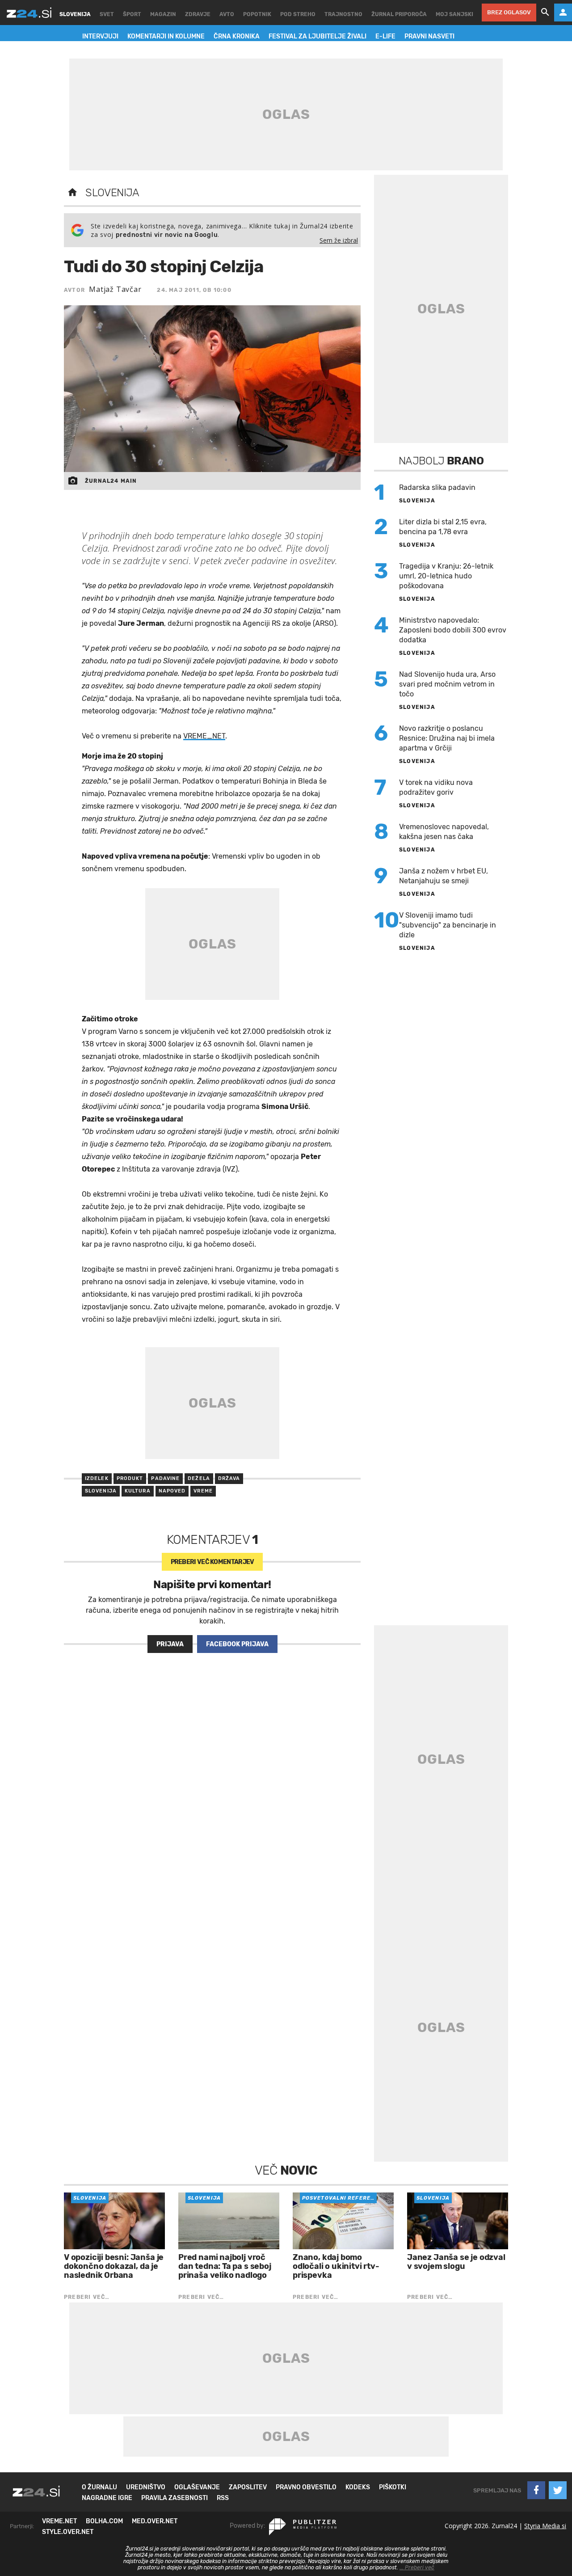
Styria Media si (545, 2526)
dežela (199, 1478)
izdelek (97, 1478)
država (229, 1478)
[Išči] (545, 13)
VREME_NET (204, 736)
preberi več (212, 1562)
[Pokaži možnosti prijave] (563, 13)
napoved (172, 1491)
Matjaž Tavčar (115, 289)
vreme (203, 1491)
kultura (138, 1491)
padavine (165, 1478)
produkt (130, 1478)
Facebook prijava (237, 1644)
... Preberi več (417, 2568)
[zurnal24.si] (29, 13)
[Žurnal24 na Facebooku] (536, 2490)
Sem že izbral (339, 240)
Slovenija (112, 193)
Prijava (170, 1644)
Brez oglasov (509, 12)
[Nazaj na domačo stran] (72, 193)
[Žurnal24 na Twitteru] (558, 2490)
